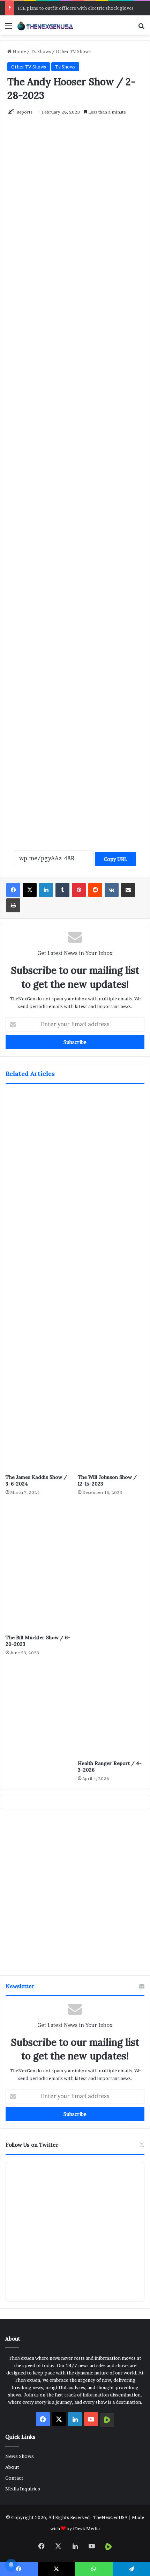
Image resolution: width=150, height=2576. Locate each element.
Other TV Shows (73, 51)
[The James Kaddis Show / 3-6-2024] (39, 1281)
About (12, 2467)
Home (19, 51)
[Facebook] (13, 890)
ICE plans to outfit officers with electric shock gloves (76, 8)
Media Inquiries (23, 2489)
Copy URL (115, 859)
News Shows (20, 2456)
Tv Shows (41, 51)
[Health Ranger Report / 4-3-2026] (111, 1630)
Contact (14, 2478)
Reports (24, 112)
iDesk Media (86, 2528)
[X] (30, 890)
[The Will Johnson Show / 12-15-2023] (111, 1281)
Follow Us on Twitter (32, 2145)
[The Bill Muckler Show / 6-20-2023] (39, 1567)
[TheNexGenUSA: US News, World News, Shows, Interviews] (45, 25)
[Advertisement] (75, 529)
